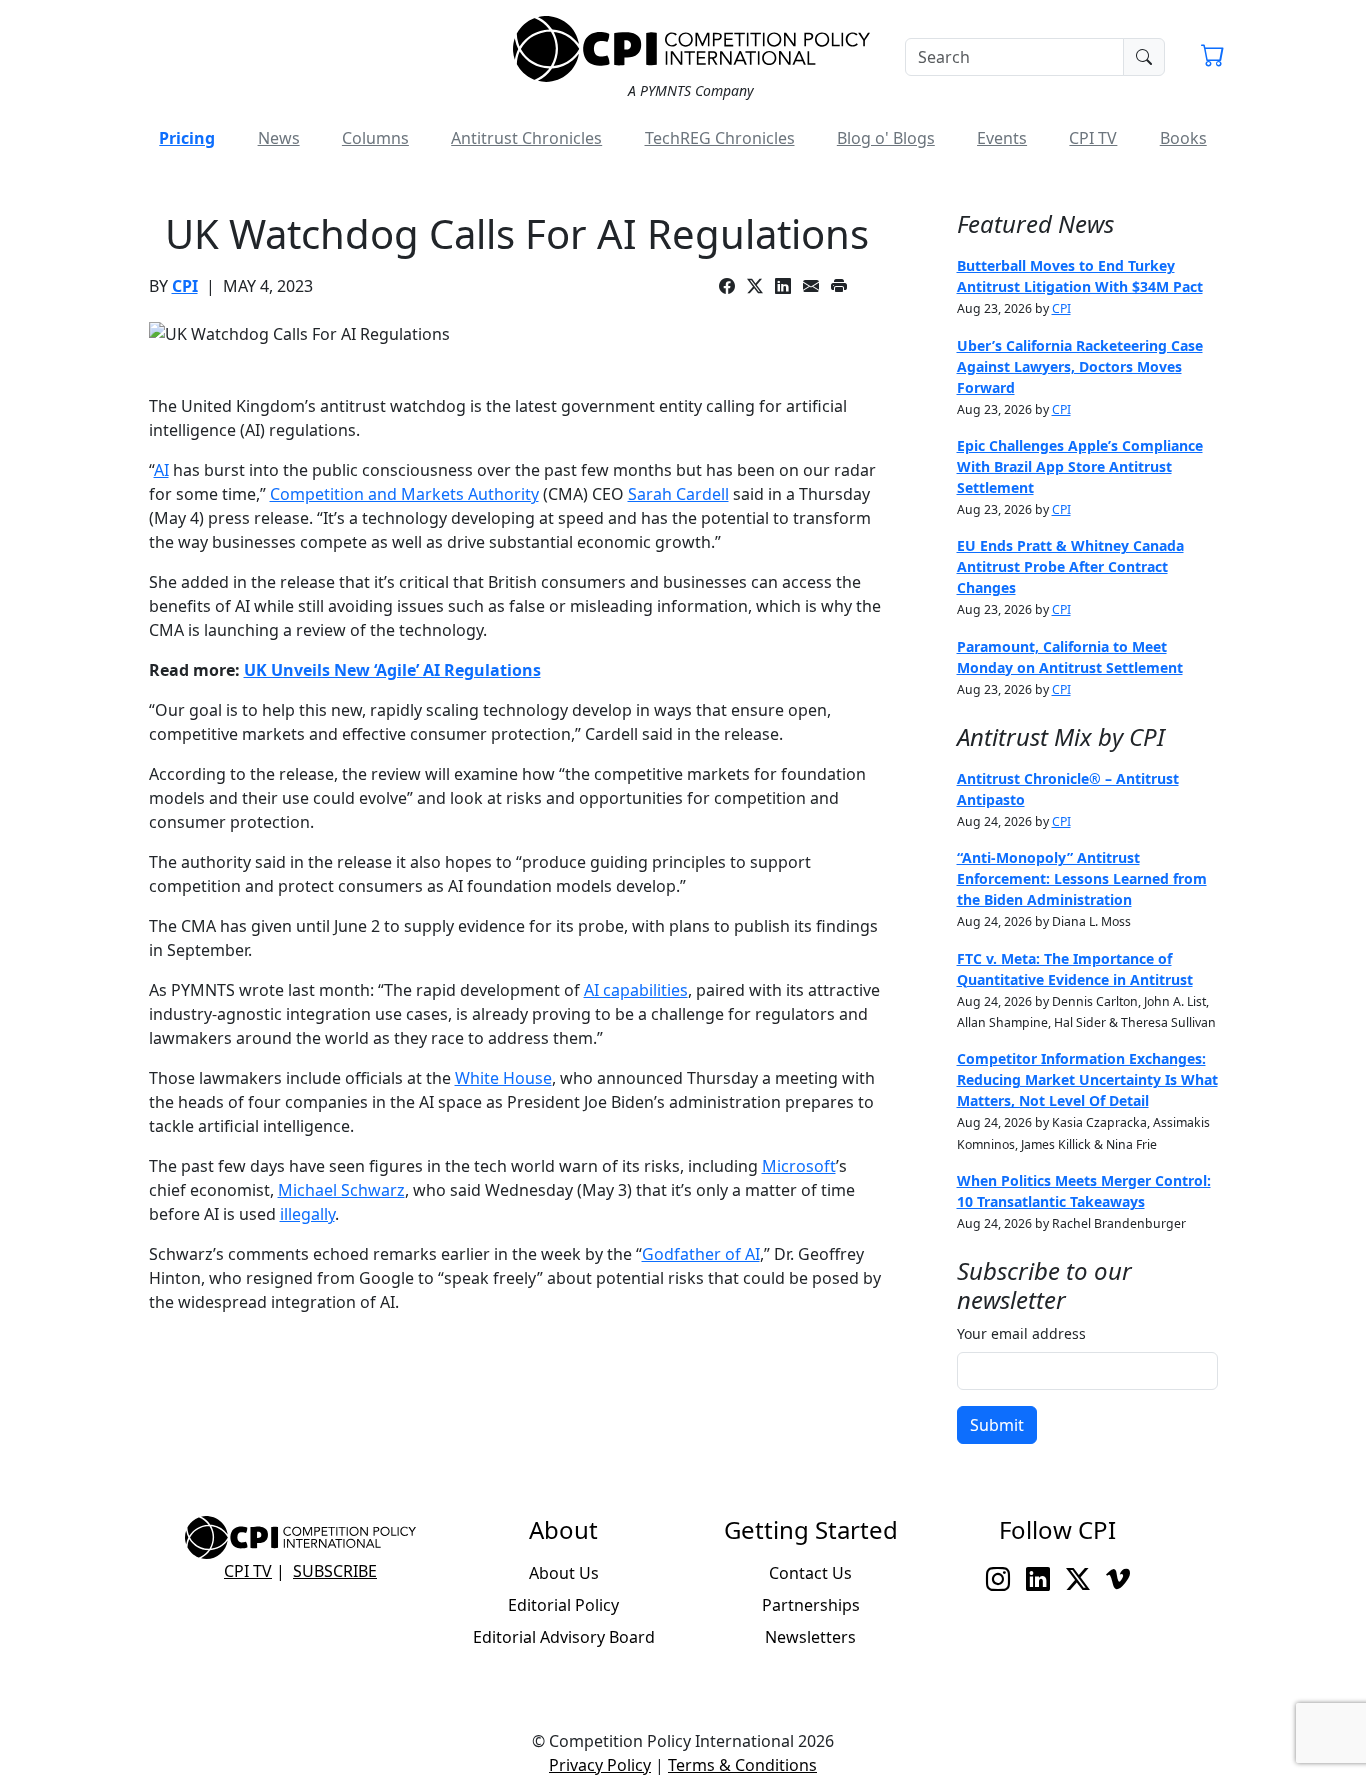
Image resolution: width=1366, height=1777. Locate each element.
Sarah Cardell (678, 494)
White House (503, 1078)
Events (1002, 138)
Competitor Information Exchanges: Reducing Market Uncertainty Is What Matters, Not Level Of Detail (1087, 1079)
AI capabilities (636, 990)
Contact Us (810, 1573)
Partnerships (811, 1605)
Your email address (1021, 1333)
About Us (564, 1573)
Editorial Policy (563, 1605)
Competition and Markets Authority (404, 494)
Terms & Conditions (742, 1765)
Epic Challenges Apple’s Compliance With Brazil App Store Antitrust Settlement (1080, 466)
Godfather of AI (701, 1254)
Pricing (187, 138)
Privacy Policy (600, 1765)
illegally (307, 1214)
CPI (185, 286)
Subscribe (335, 1571)
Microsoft (799, 1166)
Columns (375, 138)
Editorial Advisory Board (564, 1637)
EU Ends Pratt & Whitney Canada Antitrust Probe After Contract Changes (1070, 566)
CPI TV (1093, 138)
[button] (1213, 58)
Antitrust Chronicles (526, 138)
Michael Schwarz (341, 1190)
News (279, 138)
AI (161, 470)
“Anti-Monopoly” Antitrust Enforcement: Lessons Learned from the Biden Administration (1082, 878)
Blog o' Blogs (886, 138)
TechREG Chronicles (720, 138)
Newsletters (810, 1637)
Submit (997, 1425)
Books (1183, 138)
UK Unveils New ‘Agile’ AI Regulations (392, 670)
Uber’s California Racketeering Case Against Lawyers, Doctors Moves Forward (1080, 366)
